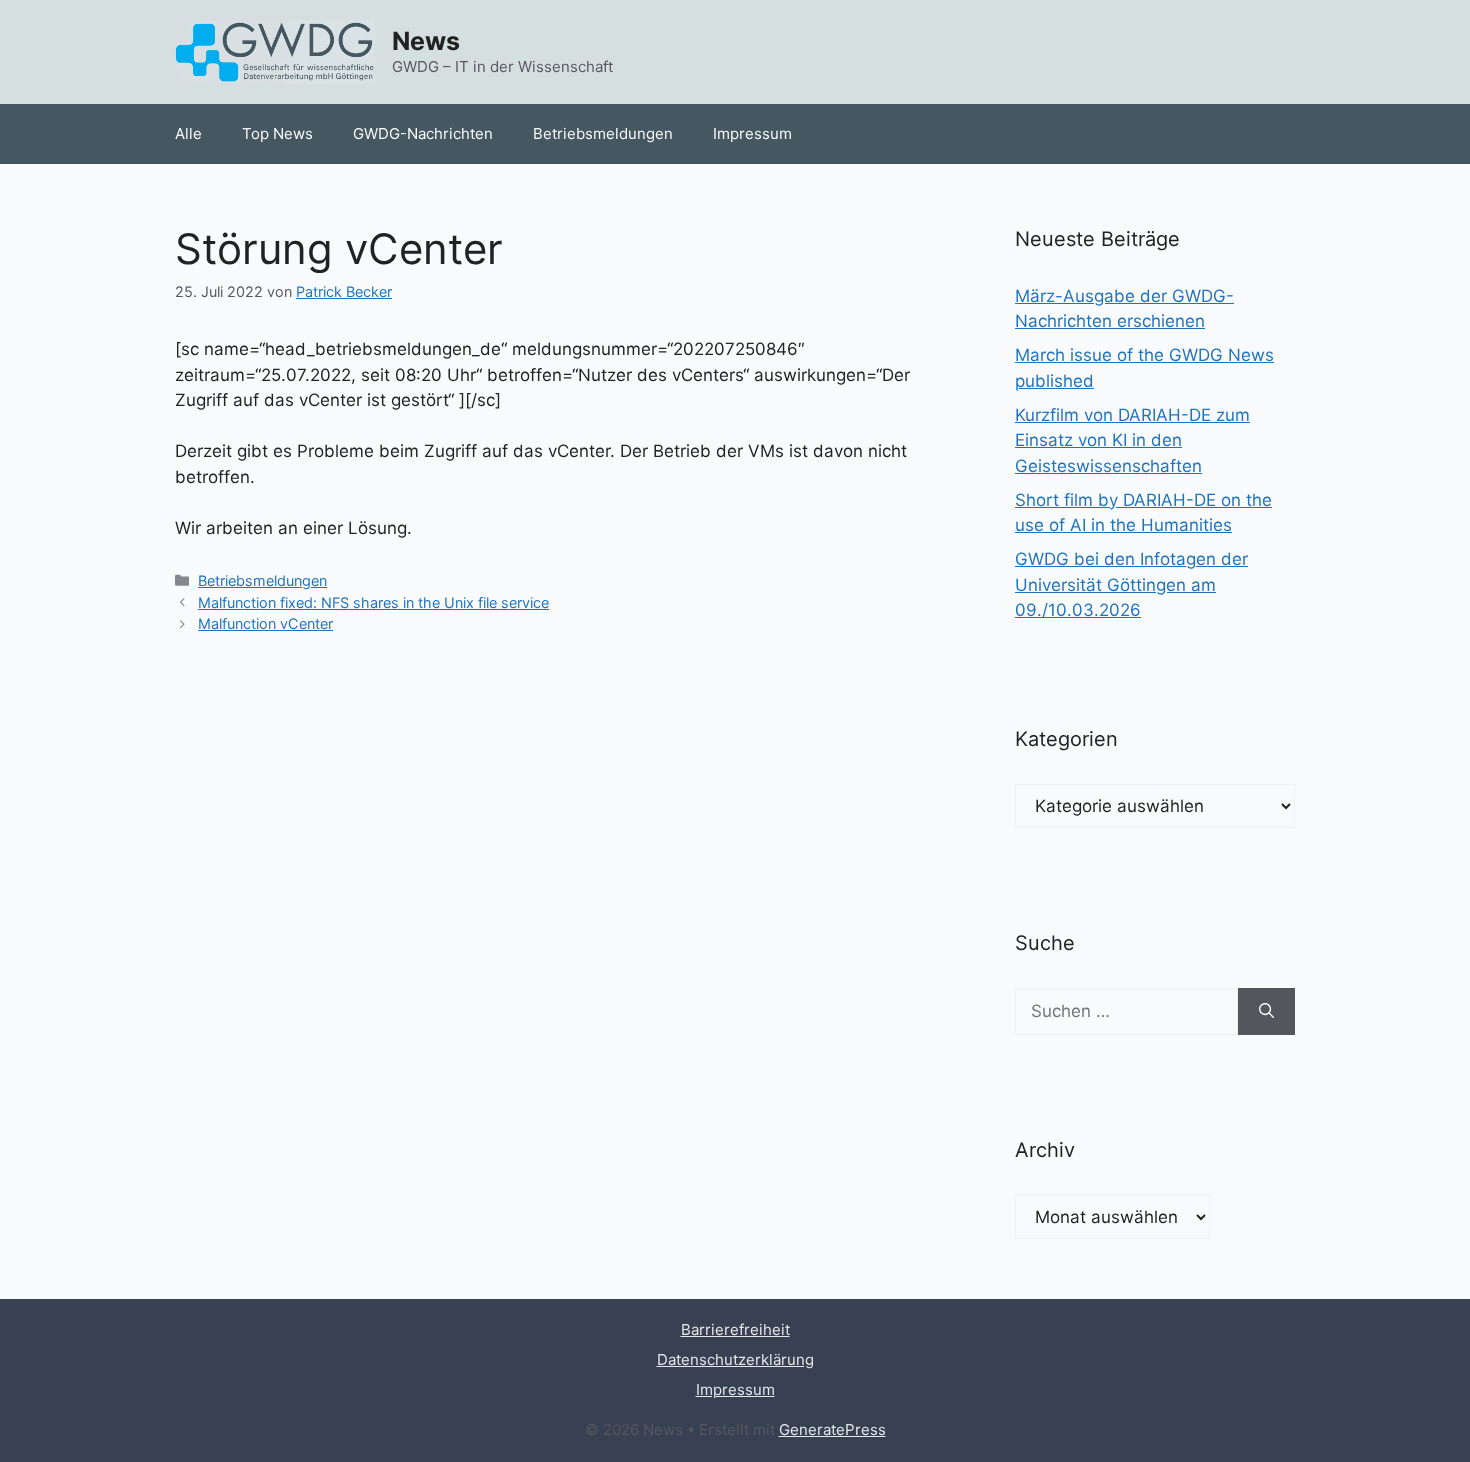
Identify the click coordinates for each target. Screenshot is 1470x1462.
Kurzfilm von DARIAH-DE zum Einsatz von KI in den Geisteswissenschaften (1132, 440)
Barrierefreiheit (735, 1329)
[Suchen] (1266, 1012)
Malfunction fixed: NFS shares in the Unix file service (373, 602)
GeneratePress (832, 1429)
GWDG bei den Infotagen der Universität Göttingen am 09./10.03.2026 (1131, 584)
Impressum (752, 133)
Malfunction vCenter (265, 623)
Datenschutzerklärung (735, 1359)
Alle (188, 133)
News (426, 41)
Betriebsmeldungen (603, 133)
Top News (277, 133)
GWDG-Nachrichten (423, 133)
